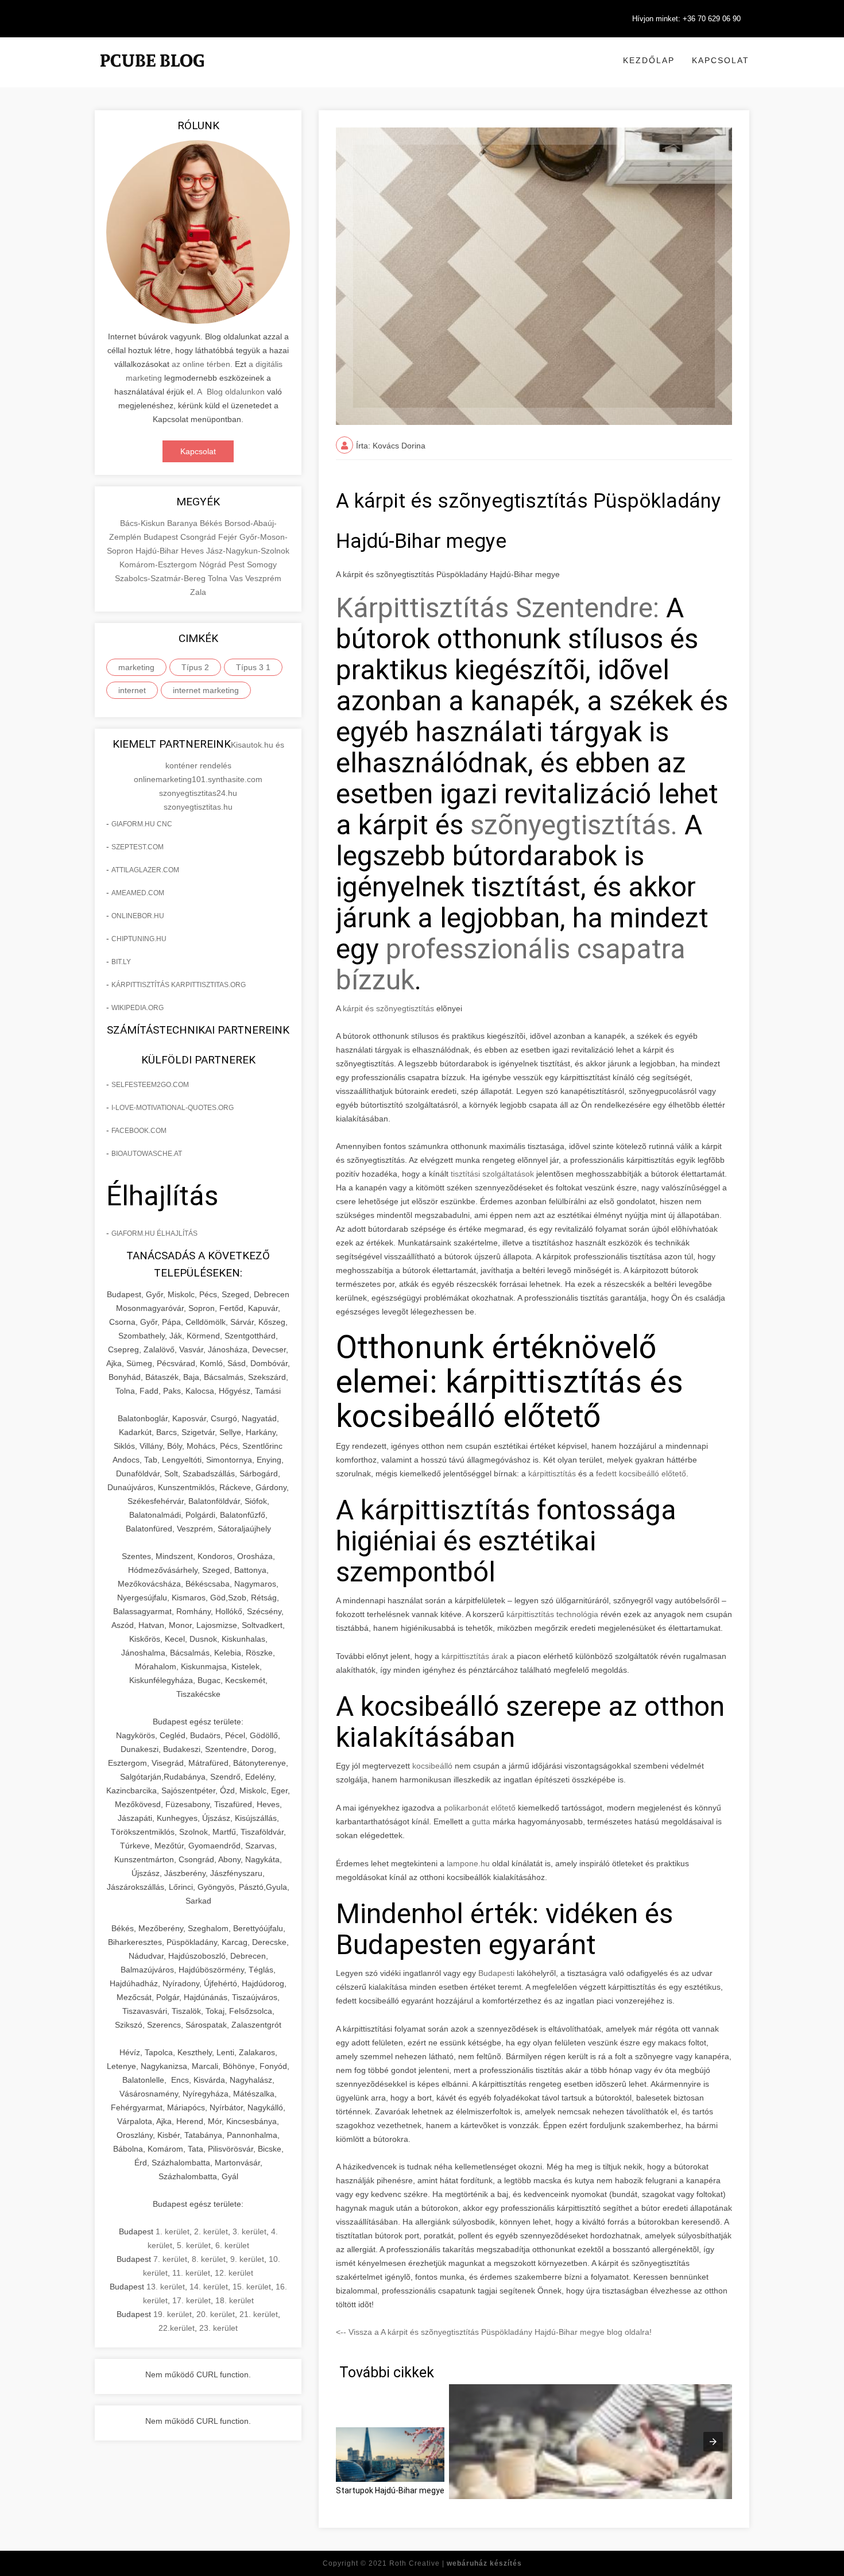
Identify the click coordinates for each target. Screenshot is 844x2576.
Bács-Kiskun (144, 523)
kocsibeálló (432, 1766)
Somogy (262, 564)
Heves (193, 551)
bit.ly (121, 962)
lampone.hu (468, 1863)
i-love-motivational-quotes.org (173, 1108)
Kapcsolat (721, 60)
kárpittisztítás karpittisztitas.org (179, 985)
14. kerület (209, 2287)
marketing (136, 667)
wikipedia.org (138, 1008)
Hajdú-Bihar (158, 551)
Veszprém (263, 578)
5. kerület (194, 2245)
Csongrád (199, 537)
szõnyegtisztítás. (574, 825)
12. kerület (234, 2273)
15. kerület (252, 2287)
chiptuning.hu (139, 939)
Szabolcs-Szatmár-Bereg (161, 578)
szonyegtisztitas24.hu (198, 793)
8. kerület (209, 2259)
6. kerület (232, 2245)
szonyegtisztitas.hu (198, 807)
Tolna (219, 578)
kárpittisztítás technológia (552, 1614)
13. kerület (166, 2287)
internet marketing (206, 690)
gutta (481, 1821)
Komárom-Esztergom (159, 564)
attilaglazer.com (145, 870)
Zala (198, 592)
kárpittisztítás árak (475, 1656)
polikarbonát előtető (480, 1808)
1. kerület (173, 2231)
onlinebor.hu (138, 916)
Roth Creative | (456, 2563)
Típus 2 (195, 667)
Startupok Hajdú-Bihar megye (390, 2490)
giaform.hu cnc (142, 824)
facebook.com (139, 1131)
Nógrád (214, 564)
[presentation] (713, 2442)
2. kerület (211, 2231)
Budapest (162, 537)
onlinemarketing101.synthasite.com (198, 779)
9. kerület (247, 2259)
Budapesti (496, 1973)
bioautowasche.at (147, 1154)
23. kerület (218, 2328)
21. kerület (259, 2314)
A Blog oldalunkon (231, 392)
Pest (238, 564)
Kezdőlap (649, 60)
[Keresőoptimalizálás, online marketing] (152, 75)
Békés (212, 523)
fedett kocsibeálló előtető (641, 1473)
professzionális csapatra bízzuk (511, 964)
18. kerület (235, 2300)
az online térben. (202, 364)
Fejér (229, 537)
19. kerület (173, 2314)
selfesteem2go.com (150, 1085)
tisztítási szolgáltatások (493, 1174)
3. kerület (249, 2231)
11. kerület (191, 2273)
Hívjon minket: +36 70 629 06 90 (686, 19)
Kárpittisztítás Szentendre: (498, 608)
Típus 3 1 (253, 667)
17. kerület (191, 2300)
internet (132, 690)
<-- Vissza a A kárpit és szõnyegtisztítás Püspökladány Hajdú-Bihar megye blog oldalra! (494, 2332)
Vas (237, 578)
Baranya (183, 523)
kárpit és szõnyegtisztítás (388, 1008)
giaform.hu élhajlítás (154, 1233)
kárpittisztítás (552, 1473)
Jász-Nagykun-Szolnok (248, 551)
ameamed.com (138, 893)
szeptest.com (138, 847)
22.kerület (177, 2328)
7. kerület (170, 2259)
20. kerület (216, 2314)
